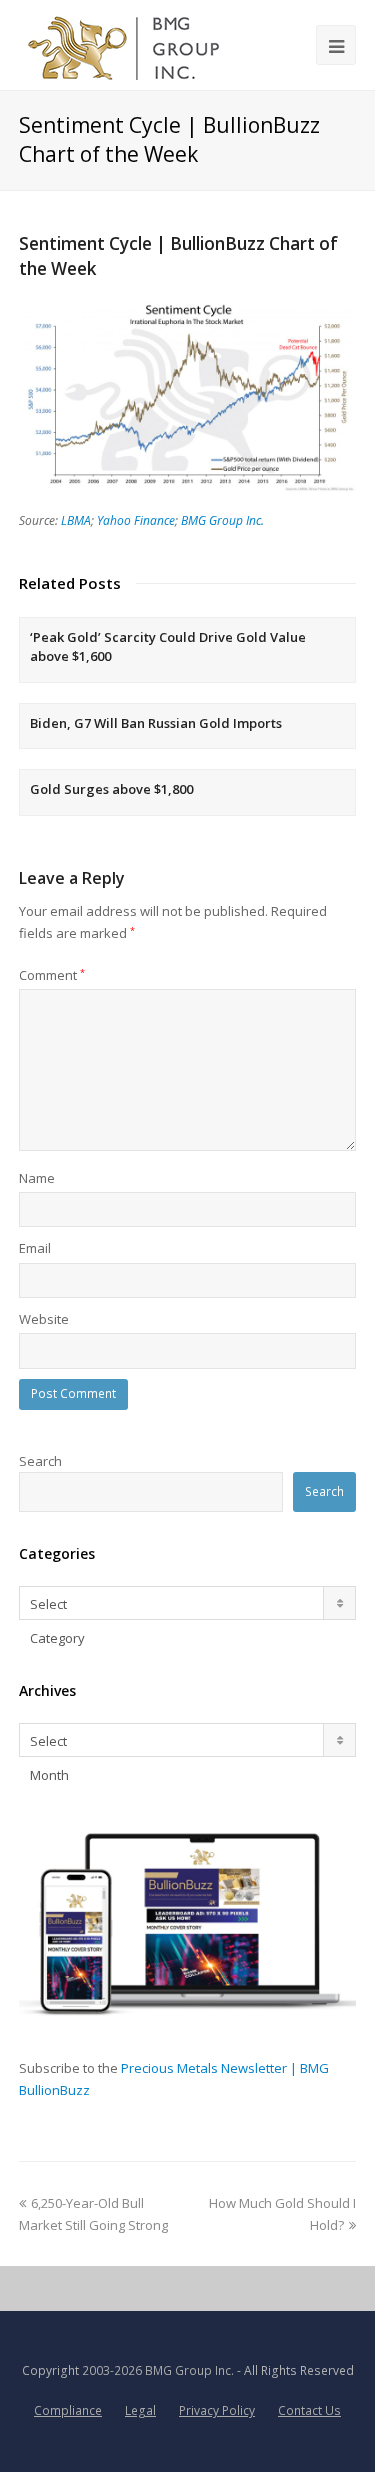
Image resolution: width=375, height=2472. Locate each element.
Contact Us (309, 2410)
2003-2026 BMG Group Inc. (158, 2370)
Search (40, 1461)
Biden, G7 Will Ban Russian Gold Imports (156, 723)
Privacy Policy (217, 2410)
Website (44, 1319)
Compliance (68, 2410)
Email (35, 1248)
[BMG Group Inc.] (124, 45)
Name (37, 1178)
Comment (52, 975)
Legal (140, 2410)
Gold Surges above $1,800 (111, 789)
